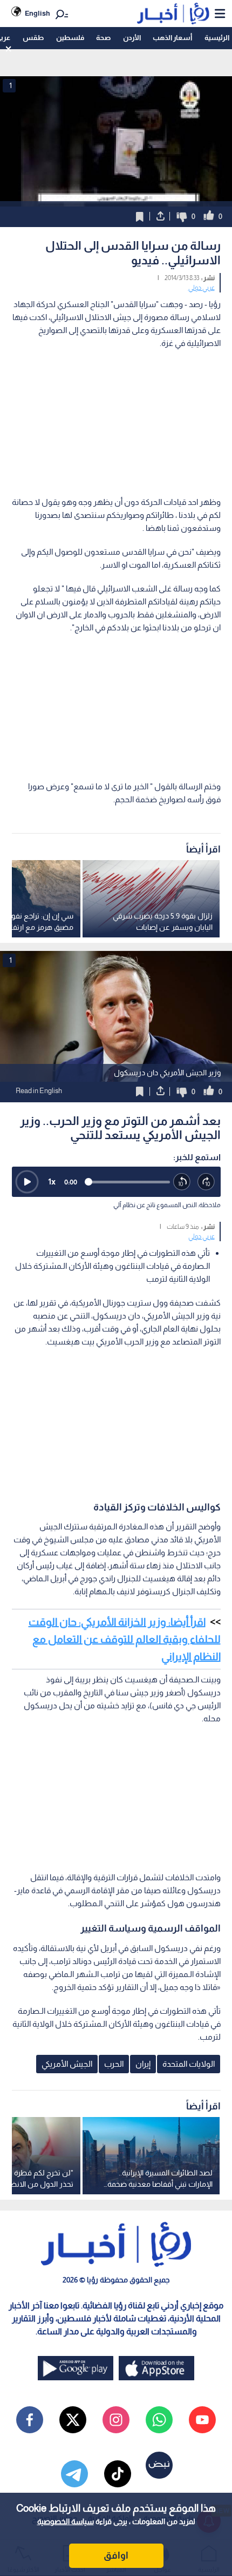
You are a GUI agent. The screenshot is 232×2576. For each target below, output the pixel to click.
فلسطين (70, 38)
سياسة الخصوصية (66, 2521)
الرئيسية (217, 38)
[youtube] (202, 2420)
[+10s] (206, 1182)
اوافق (116, 2555)
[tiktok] (118, 2474)
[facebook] (30, 2420)
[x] (73, 2420)
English (37, 13)
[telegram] (74, 2474)
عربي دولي (202, 288)
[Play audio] (27, 1182)
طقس (33, 38)
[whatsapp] (159, 2420)
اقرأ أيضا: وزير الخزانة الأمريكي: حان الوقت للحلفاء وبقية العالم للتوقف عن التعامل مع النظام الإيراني (125, 1639)
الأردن (132, 38)
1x (52, 1182)
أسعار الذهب (172, 38)
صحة (103, 38)
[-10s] (182, 1182)
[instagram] (116, 2420)
